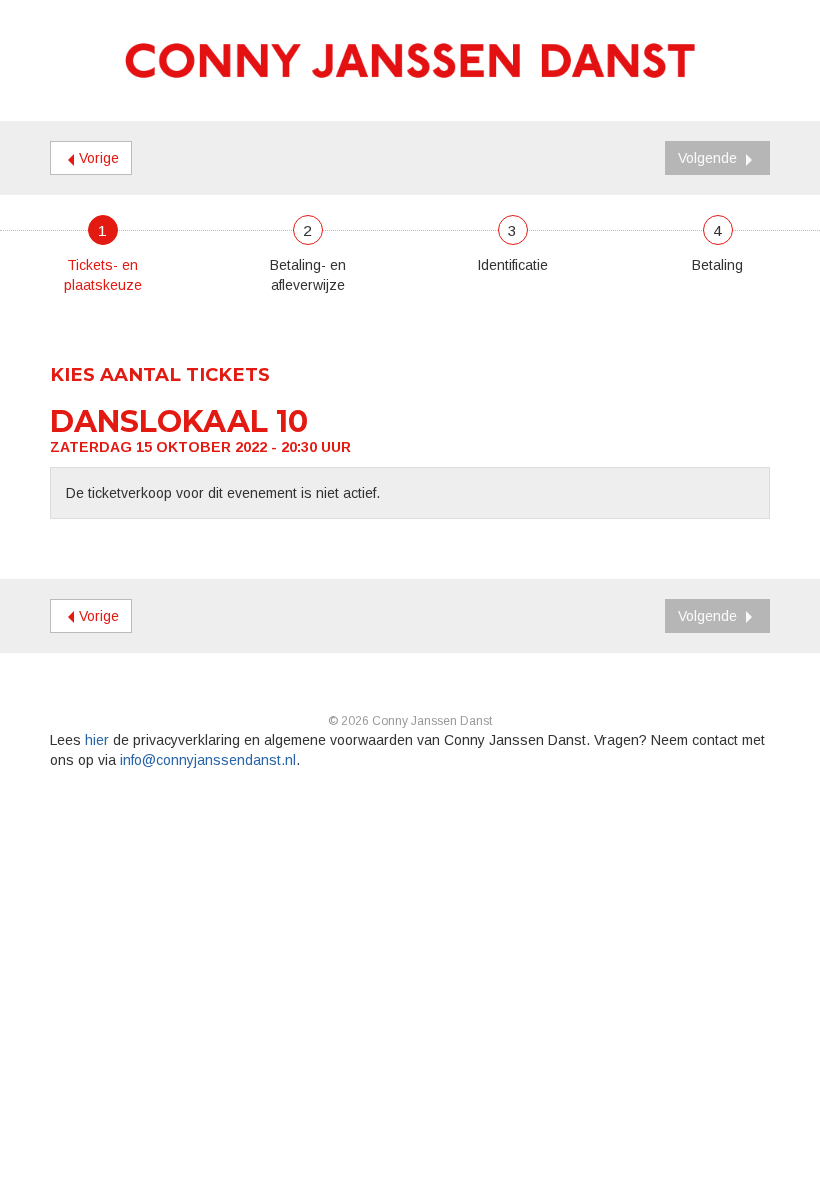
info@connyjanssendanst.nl (208, 760)
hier (97, 740)
